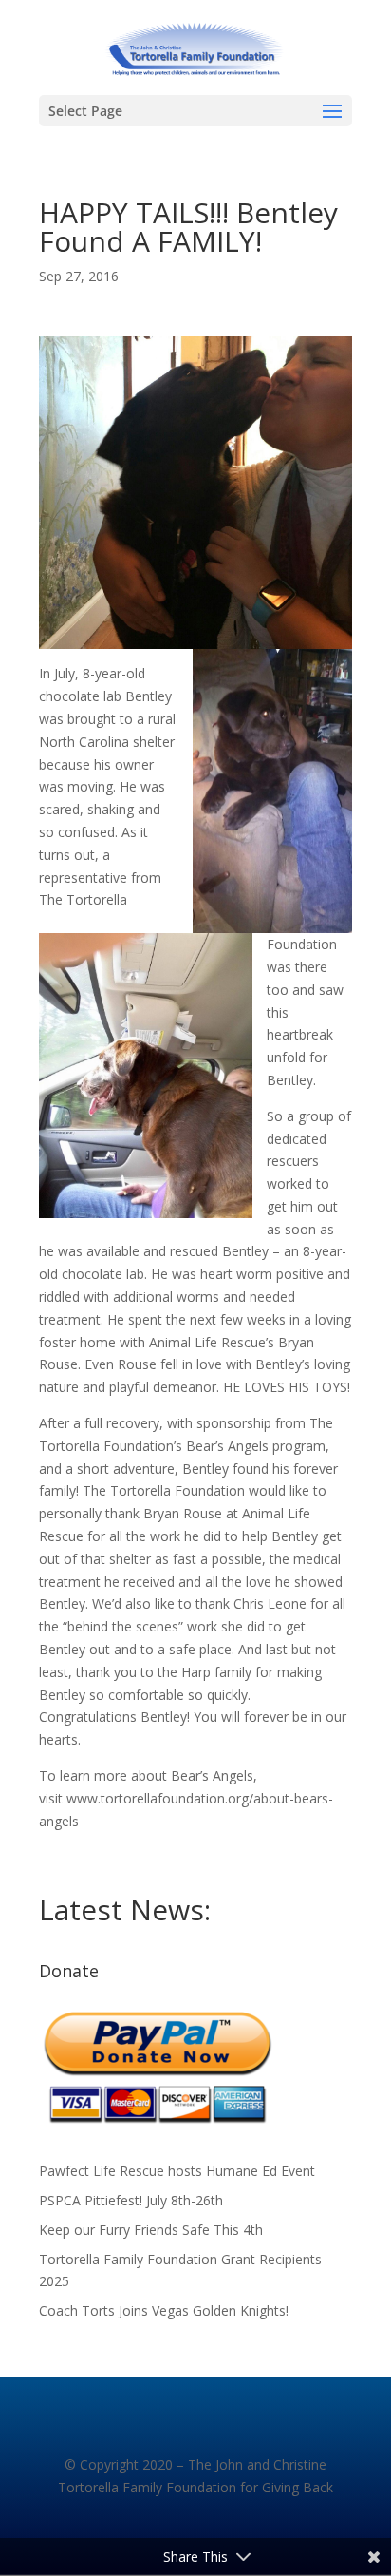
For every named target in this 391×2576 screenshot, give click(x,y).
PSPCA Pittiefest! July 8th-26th (131, 2200)
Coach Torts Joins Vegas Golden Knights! (164, 2310)
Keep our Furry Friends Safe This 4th (151, 2230)
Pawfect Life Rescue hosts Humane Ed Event (177, 2171)
